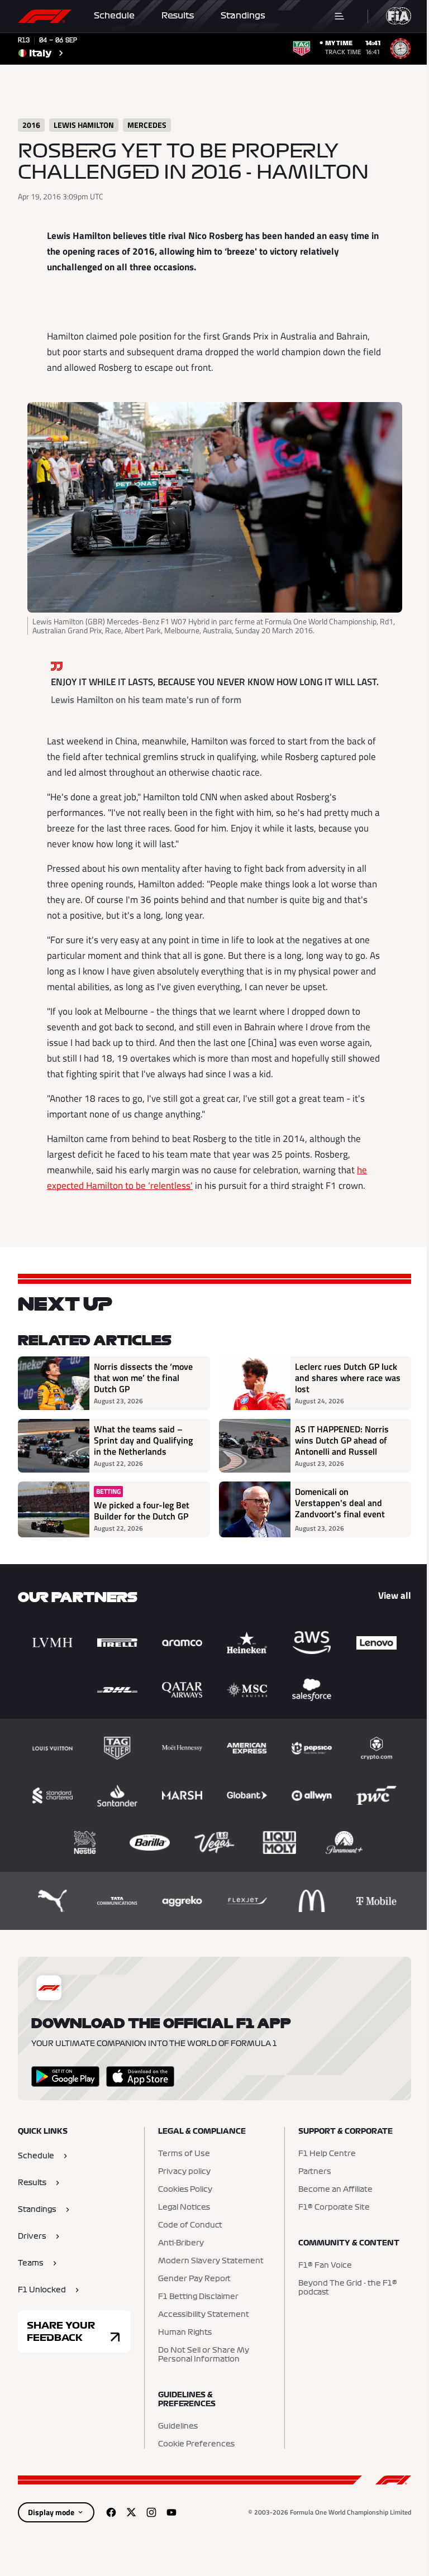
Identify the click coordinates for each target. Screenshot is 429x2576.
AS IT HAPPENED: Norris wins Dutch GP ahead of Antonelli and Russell (342, 1440)
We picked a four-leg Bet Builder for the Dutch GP (142, 1511)
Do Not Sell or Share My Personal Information (204, 2355)
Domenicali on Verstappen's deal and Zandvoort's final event (340, 1503)
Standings (243, 16)
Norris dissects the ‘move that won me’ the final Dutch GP (143, 1378)
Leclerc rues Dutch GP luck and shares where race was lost (348, 1378)
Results (178, 16)
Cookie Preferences (196, 2444)
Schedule (114, 16)
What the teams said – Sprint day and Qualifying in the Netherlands (143, 1440)
